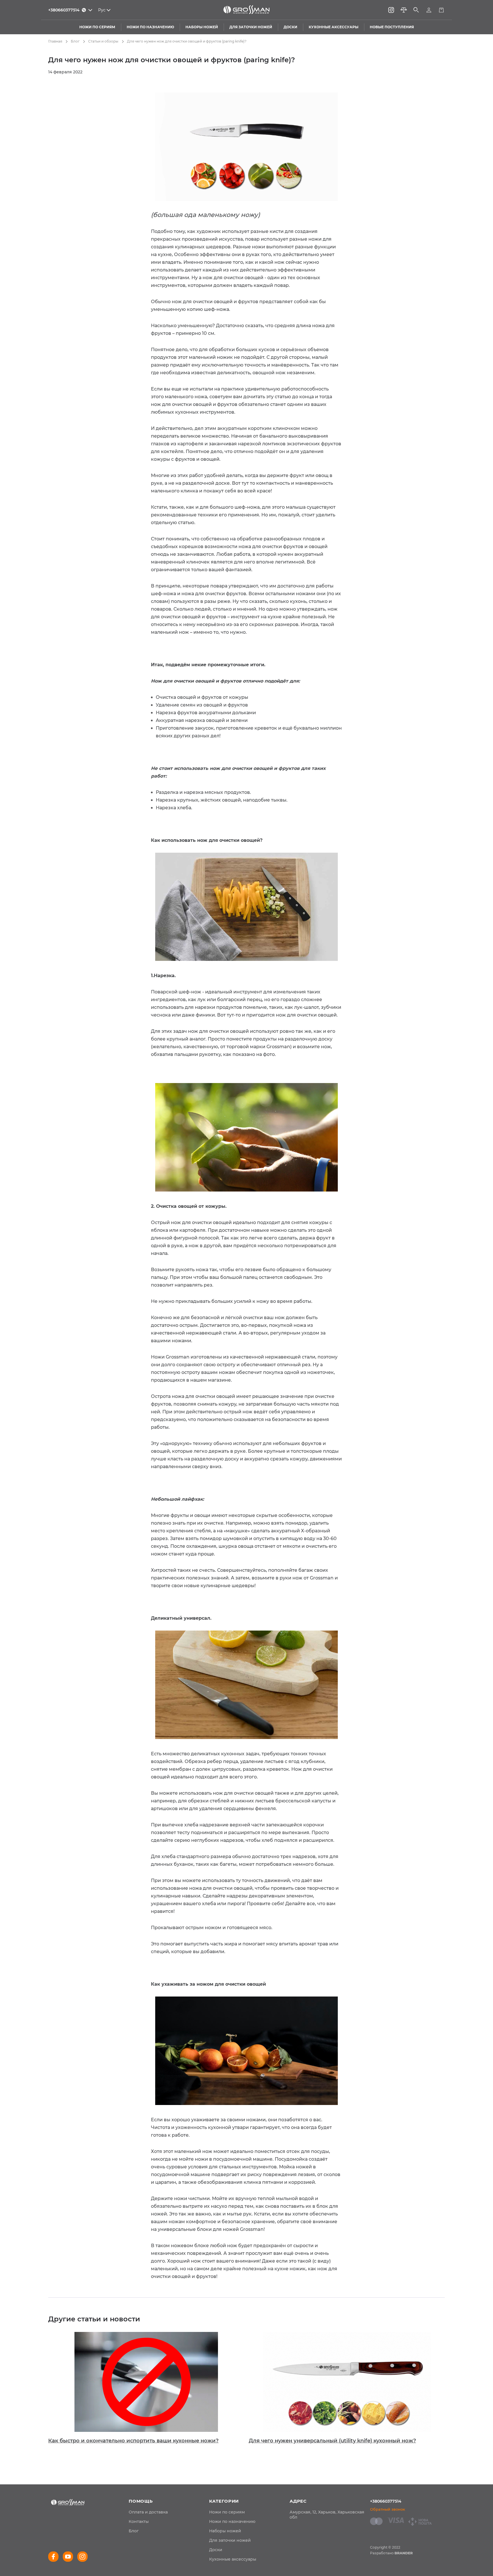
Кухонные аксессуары (233, 2559)
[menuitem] (148, 2512)
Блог (75, 41)
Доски (216, 2550)
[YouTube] (68, 2557)
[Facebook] (53, 2557)
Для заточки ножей (230, 2540)
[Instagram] (391, 10)
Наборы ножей (225, 2531)
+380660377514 (386, 2501)
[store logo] (246, 10)
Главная (55, 41)
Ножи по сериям (227, 2512)
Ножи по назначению (232, 2521)
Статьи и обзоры (103, 41)
